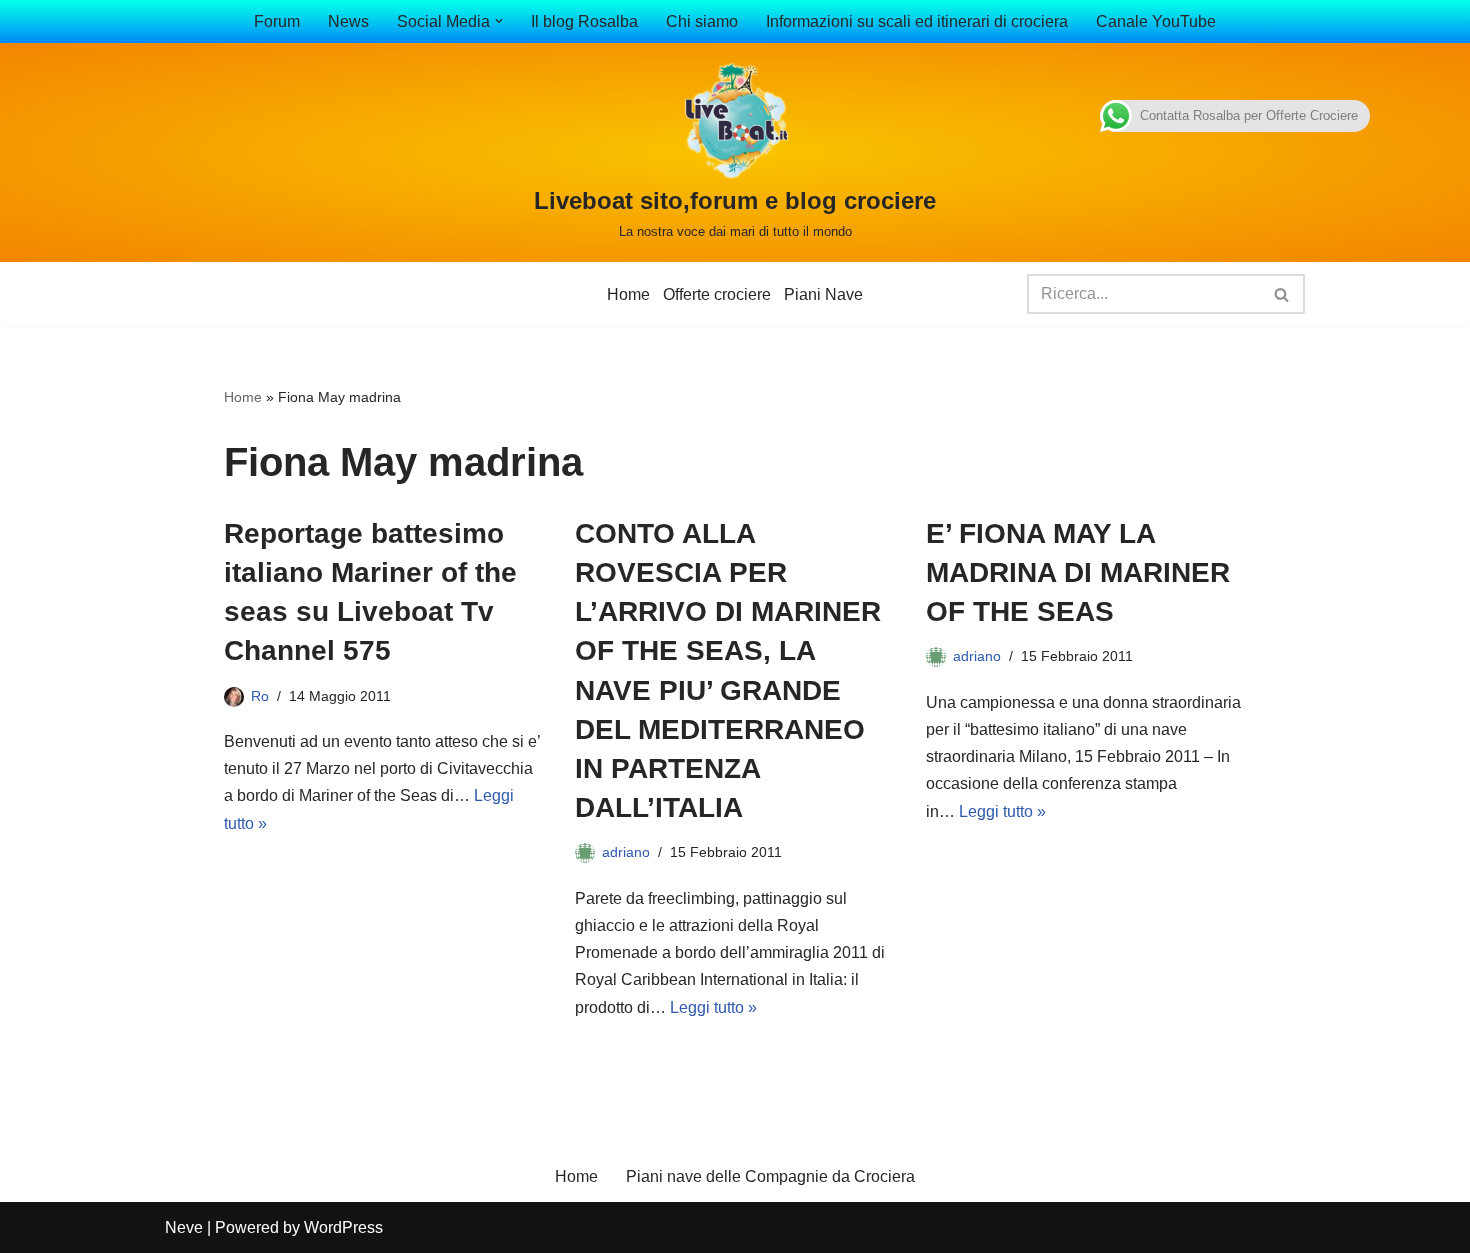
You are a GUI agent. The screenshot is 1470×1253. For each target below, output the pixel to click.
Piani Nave (823, 294)
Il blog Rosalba (584, 21)
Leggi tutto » (713, 1007)
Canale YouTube (1156, 21)
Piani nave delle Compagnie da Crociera (770, 1176)
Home (628, 294)
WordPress (343, 1227)
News (348, 21)
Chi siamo (702, 21)
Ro (260, 696)
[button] (499, 21)
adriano (626, 852)
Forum (277, 21)
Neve (184, 1227)
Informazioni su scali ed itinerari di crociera (917, 21)
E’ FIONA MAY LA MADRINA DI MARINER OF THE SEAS (1078, 572)
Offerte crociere (717, 294)
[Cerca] (1282, 294)
